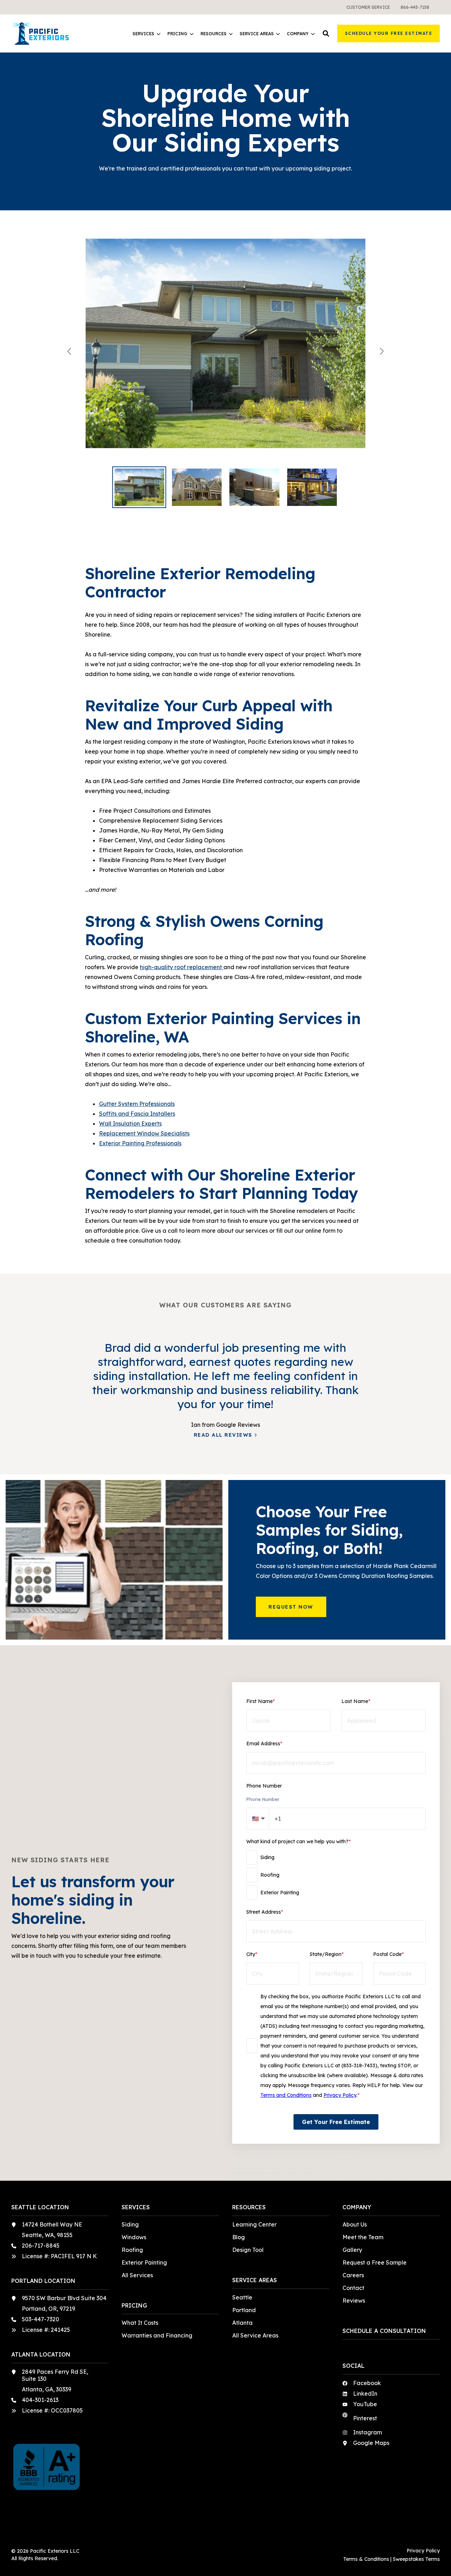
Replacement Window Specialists (144, 1133)
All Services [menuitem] (137, 2275)
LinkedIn (365, 2394)
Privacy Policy (340, 2095)
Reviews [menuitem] (354, 2301)
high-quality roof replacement (181, 967)
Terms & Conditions (366, 2559)
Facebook (367, 2383)
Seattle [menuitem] (242, 2297)
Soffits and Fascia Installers (137, 1114)
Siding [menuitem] (130, 2224)
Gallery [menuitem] (352, 2250)
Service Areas (257, 34)
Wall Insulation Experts (130, 1123)
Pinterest (365, 2418)
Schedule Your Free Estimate (389, 33)
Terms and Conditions (286, 2095)
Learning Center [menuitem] (254, 2224)
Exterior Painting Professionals (140, 1143)
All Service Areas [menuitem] (255, 2335)
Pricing (177, 34)
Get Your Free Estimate (336, 2122)
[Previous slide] (70, 351)
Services (143, 34)
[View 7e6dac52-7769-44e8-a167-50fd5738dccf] (225, 351)
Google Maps (371, 2443)
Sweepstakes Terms (416, 2559)
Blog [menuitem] (239, 2237)
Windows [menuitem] (134, 2237)
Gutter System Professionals (137, 1104)
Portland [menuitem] (244, 2310)
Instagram (367, 2432)
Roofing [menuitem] (132, 2250)
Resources (214, 34)
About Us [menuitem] (355, 2224)
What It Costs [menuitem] (140, 2323)
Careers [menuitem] (353, 2275)
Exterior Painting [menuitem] (144, 2262)
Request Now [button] (291, 1607)
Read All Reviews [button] (223, 1435)
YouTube (365, 2404)
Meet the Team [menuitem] (363, 2237)
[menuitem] (368, 7)
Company (298, 34)
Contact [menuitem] (353, 2288)
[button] (326, 33)
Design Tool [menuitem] (248, 2250)
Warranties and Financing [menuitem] (157, 2335)
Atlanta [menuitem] (242, 2323)
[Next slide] (381, 351)
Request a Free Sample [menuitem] (375, 2262)
